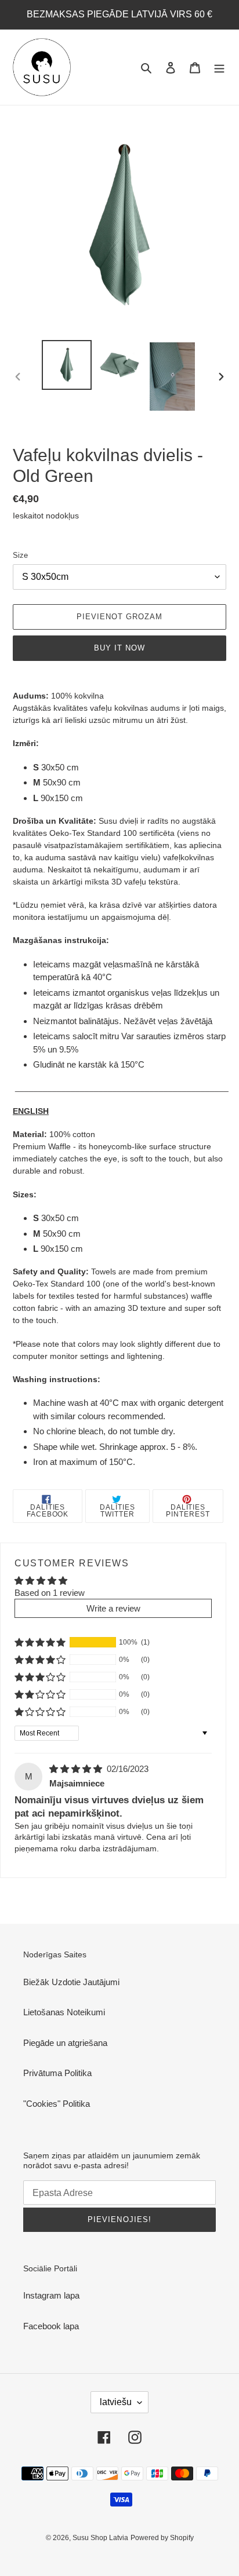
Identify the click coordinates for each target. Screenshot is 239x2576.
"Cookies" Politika (57, 2104)
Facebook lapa (51, 2326)
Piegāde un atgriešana (65, 2043)
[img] (77, 1769)
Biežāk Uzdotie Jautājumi (71, 1982)
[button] (40, 1642)
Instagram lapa (51, 2295)
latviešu (116, 2402)
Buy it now (119, 648)
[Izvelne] (219, 67)
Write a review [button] (113, 1608)
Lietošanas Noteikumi (64, 2012)
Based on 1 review (50, 1593)
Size (20, 555)
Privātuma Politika (57, 2073)
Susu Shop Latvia (100, 2538)
